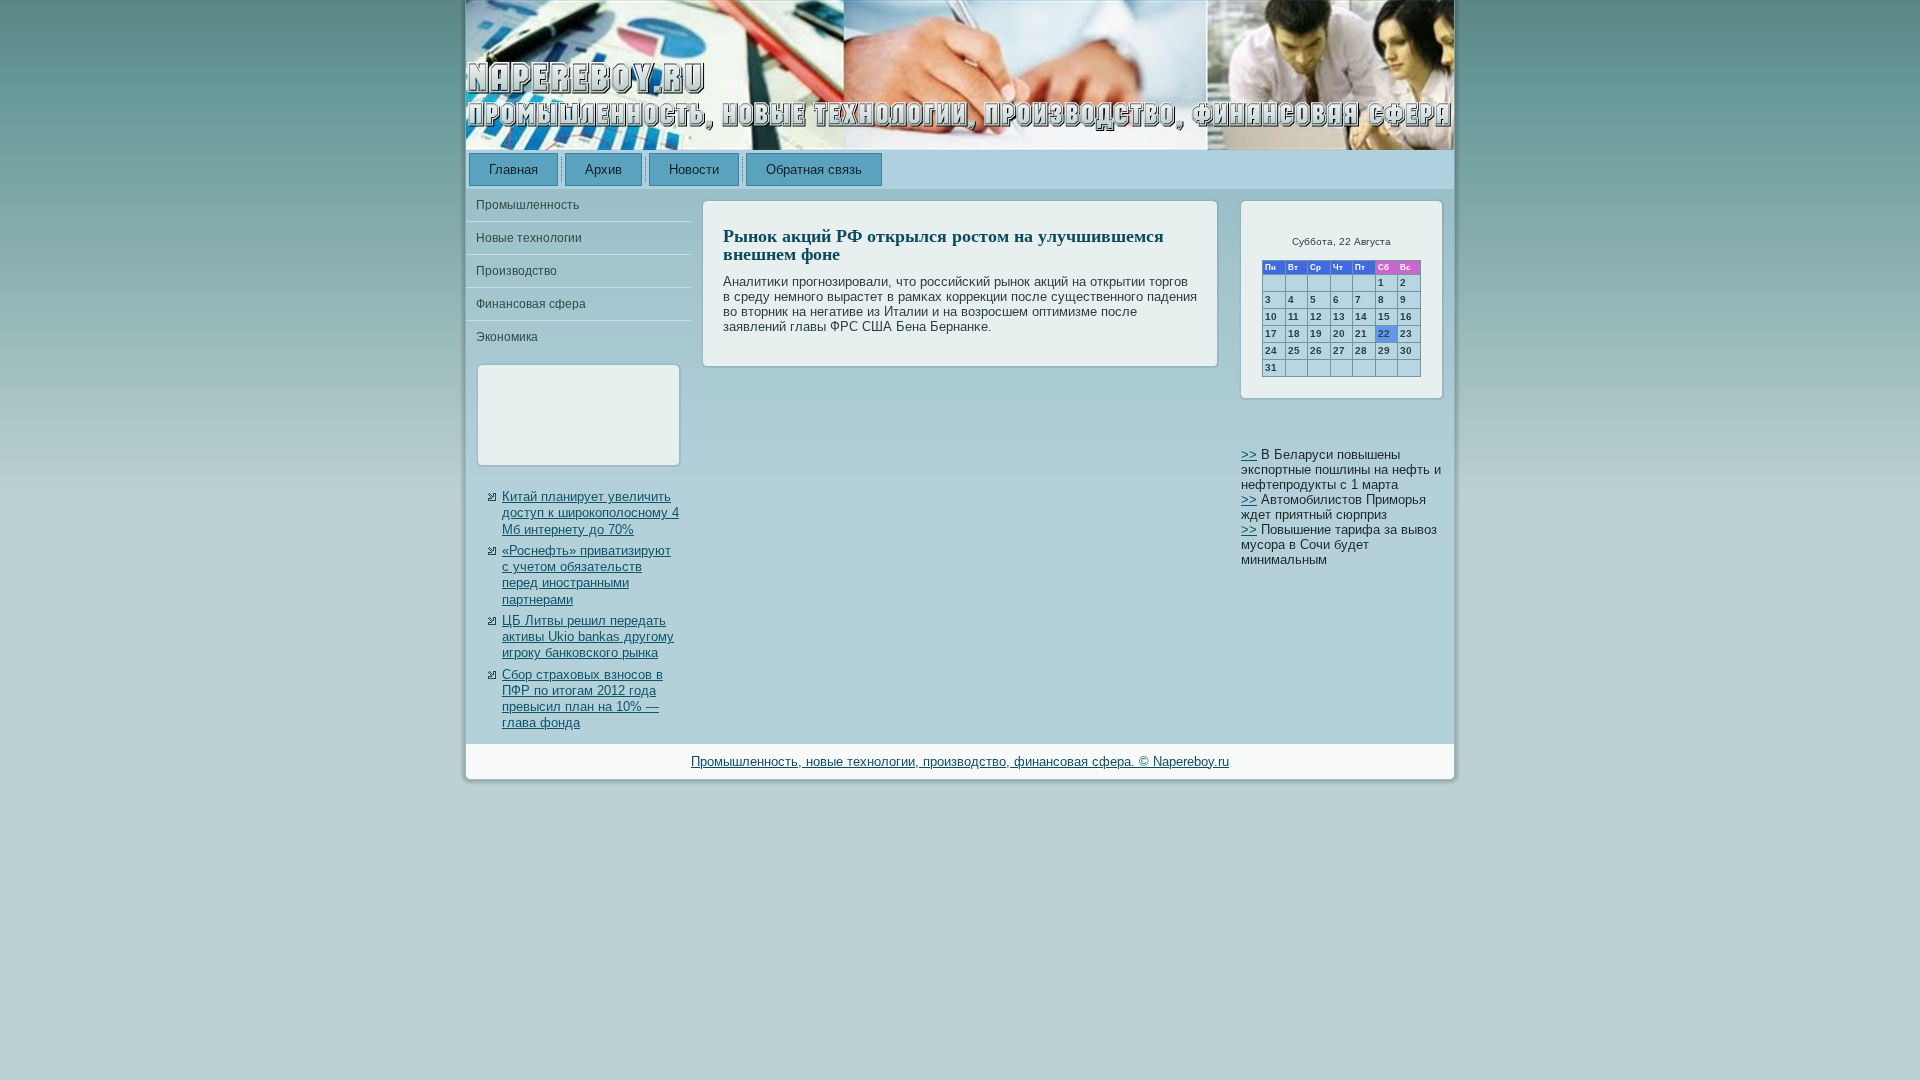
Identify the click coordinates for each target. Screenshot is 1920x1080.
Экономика (507, 337)
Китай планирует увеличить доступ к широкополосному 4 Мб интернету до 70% (590, 513)
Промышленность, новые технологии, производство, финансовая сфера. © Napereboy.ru (960, 761)
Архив (603, 169)
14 (1361, 316)
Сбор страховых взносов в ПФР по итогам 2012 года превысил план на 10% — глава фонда (582, 699)
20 (1339, 333)
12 (1316, 316)
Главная (513, 169)
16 (1406, 316)
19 (1316, 333)
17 (1271, 333)
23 (1406, 333)
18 (1294, 333)
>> (1249, 454)
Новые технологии (529, 238)
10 (1271, 316)
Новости (694, 169)
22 (1384, 333)
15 (1384, 316)
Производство (516, 271)
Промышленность (527, 205)
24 (1271, 350)
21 (1361, 333)
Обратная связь (814, 169)
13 (1339, 316)
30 (1406, 350)
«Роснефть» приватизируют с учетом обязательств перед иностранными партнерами (586, 575)
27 (1339, 350)
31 (1271, 367)
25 (1294, 350)
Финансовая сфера (531, 304)
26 (1316, 350)
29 (1384, 350)
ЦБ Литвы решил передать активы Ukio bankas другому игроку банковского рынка (588, 637)
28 (1361, 350)
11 (1293, 316)
